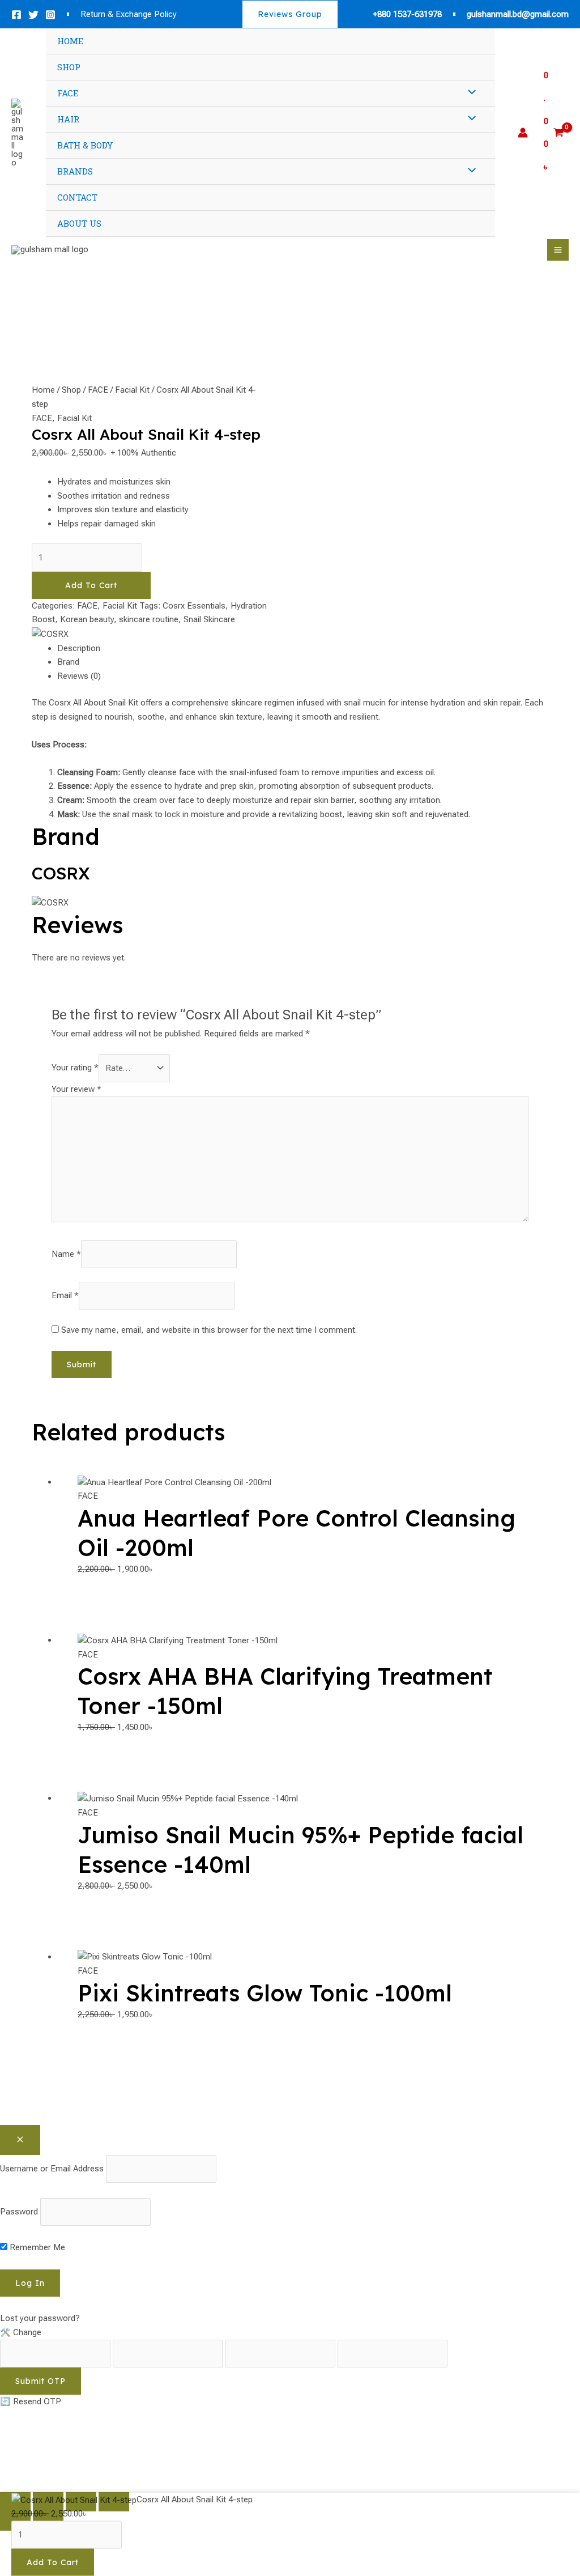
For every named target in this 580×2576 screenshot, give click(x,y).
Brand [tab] (68, 662)
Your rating (75, 1068)
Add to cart (91, 585)
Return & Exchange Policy (129, 14)
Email (65, 1295)
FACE (98, 390)
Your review (76, 1089)
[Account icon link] (523, 133)
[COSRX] (50, 634)
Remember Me (36, 2247)
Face (68, 93)
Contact (77, 197)
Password (19, 2212)
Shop (69, 67)
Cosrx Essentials (194, 606)
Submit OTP (40, 2381)
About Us (79, 223)
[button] (290, 14)
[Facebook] (16, 15)
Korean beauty (87, 619)
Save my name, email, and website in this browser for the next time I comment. (209, 1330)
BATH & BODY (85, 145)
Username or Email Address (52, 2169)
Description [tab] (79, 648)
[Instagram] (50, 15)
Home (70, 41)
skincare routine (149, 619)
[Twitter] (33, 15)
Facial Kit (132, 390)
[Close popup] (20, 2140)
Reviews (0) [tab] (79, 676)
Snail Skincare (209, 619)
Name (66, 1254)
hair (68, 119)
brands (75, 171)
